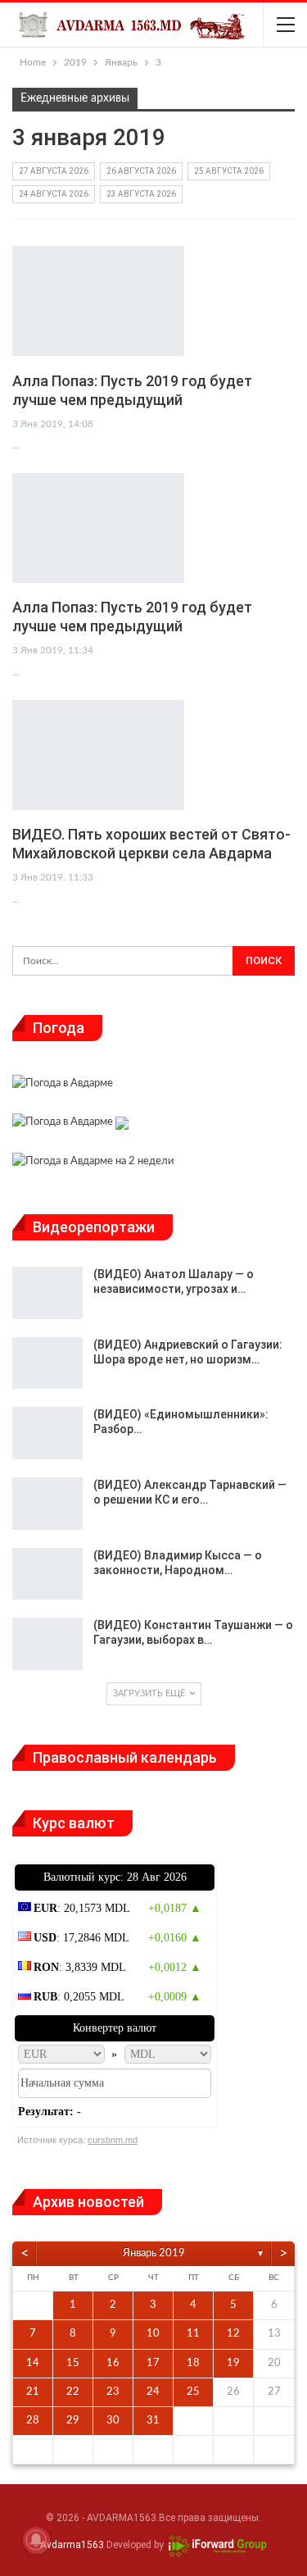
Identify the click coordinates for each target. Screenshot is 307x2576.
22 (73, 2392)
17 (153, 2363)
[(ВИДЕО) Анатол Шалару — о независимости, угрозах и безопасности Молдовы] (47, 1293)
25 (193, 2392)
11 (193, 2334)
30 (113, 2421)
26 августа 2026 (141, 171)
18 (193, 2363)
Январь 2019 (154, 2253)
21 (33, 2392)
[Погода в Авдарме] (63, 1086)
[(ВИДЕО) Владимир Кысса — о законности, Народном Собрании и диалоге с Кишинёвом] (47, 1574)
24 (153, 2392)
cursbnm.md (113, 2140)
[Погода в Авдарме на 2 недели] (93, 1163)
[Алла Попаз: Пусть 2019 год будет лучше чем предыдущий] (98, 301)
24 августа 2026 (54, 194)
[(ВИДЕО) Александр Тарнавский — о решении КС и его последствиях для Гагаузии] (47, 1504)
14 (33, 2363)
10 (153, 2334)
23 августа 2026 (141, 194)
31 (153, 2421)
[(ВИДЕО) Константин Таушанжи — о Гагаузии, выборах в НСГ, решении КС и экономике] (47, 1644)
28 (33, 2421)
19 (233, 2363)
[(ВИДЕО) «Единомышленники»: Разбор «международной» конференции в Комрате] (47, 1433)
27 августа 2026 (54, 171)
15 (73, 2363)
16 (113, 2363)
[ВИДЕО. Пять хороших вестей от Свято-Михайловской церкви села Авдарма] (98, 755)
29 (73, 2421)
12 (233, 2334)
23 (113, 2392)
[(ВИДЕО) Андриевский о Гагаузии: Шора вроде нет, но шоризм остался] (47, 1363)
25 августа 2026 (229, 171)
